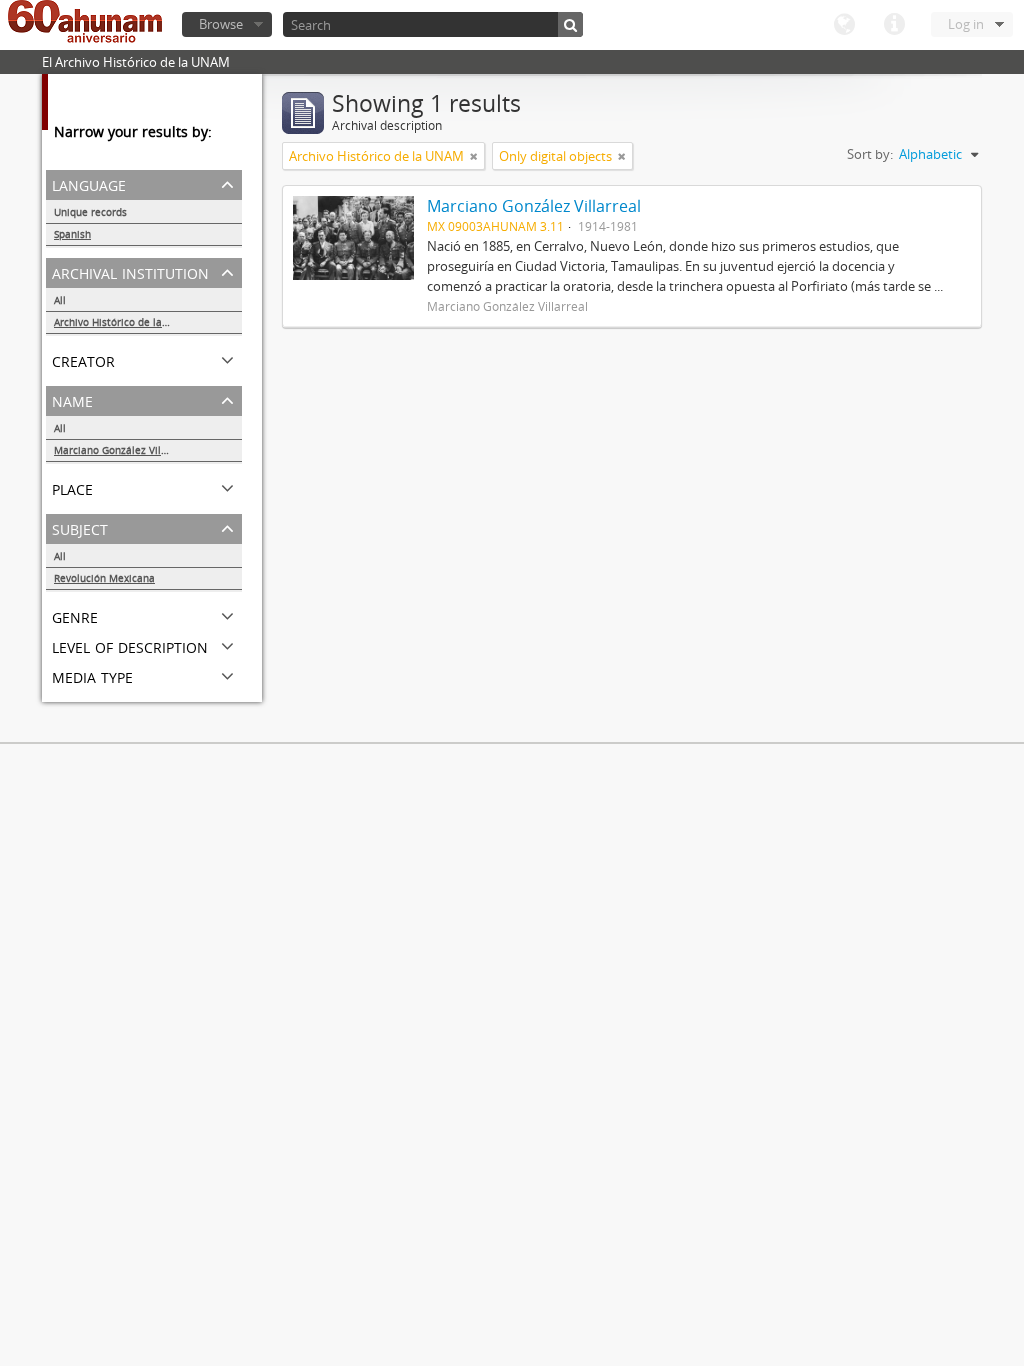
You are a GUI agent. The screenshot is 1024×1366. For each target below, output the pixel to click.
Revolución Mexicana (104, 578)
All (60, 300)
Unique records (90, 212)
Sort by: (870, 154)
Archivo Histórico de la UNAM (124, 322)
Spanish (72, 234)
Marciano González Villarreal (123, 450)
